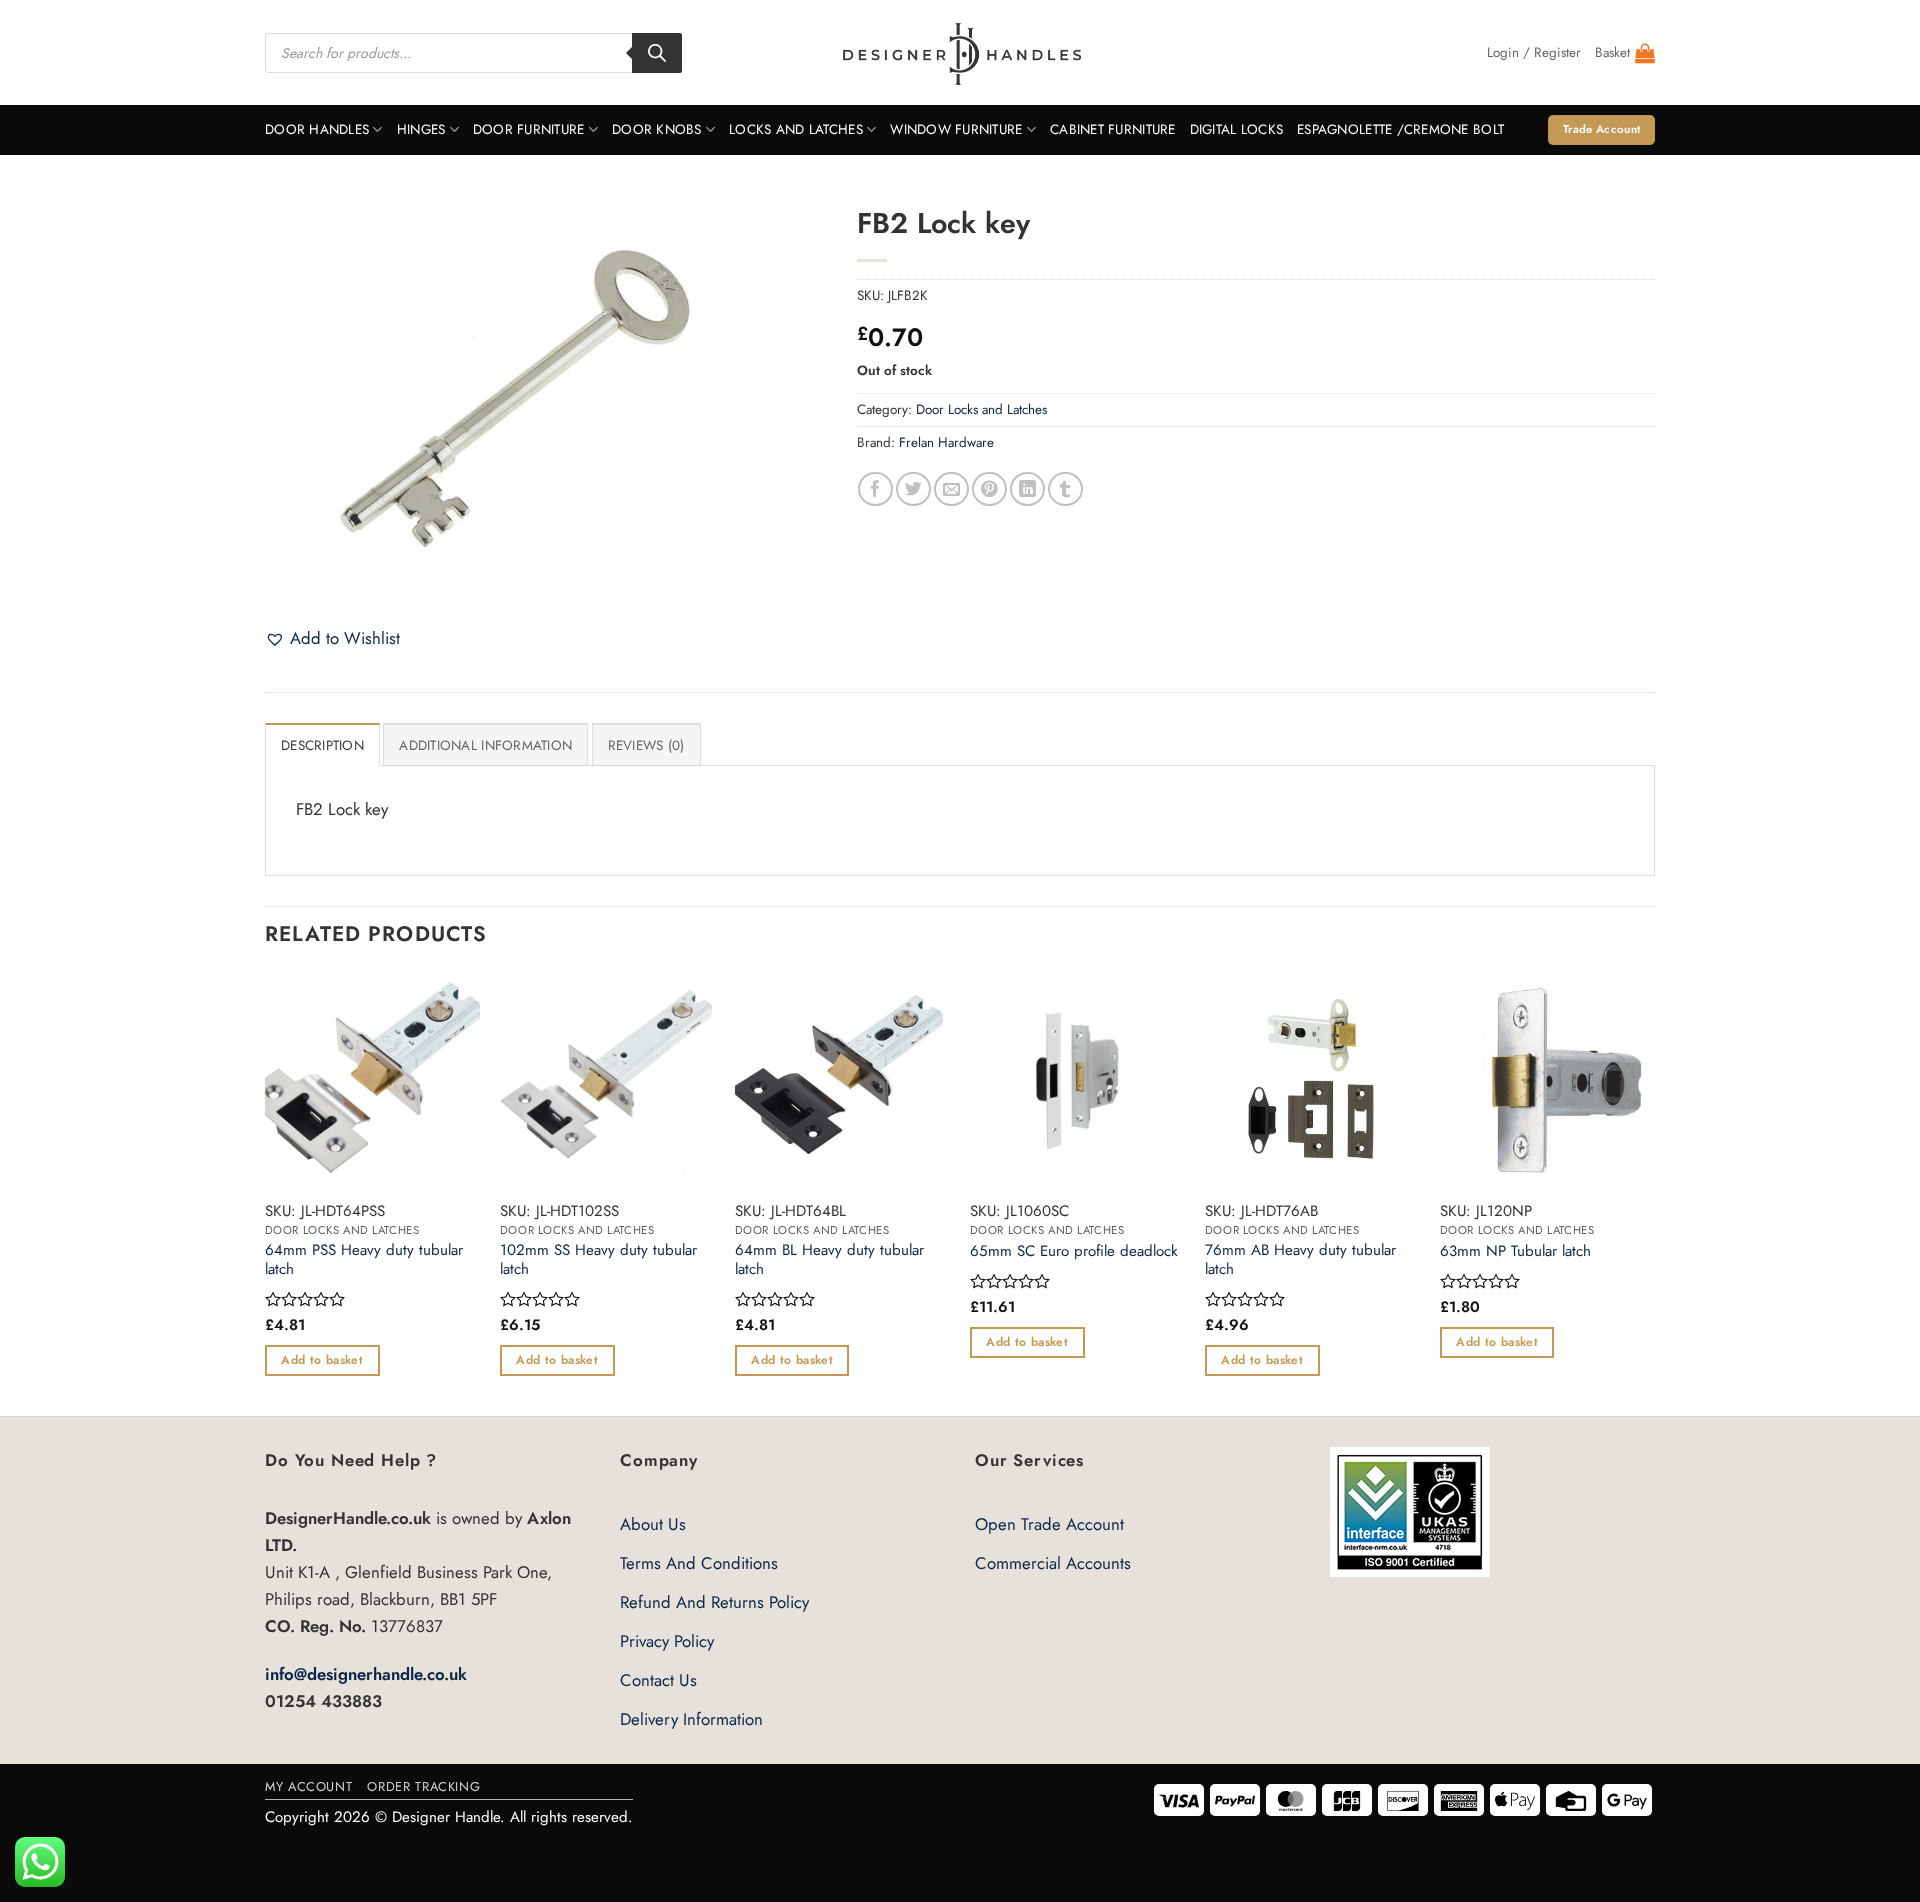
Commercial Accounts (1053, 1563)
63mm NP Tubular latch (1515, 1252)
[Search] (657, 53)
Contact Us (658, 1680)
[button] (1534, 53)
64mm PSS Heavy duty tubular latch (364, 1260)
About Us (653, 1524)
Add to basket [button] (322, 1360)
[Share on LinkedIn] (1027, 489)
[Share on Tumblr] (1065, 489)
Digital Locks (1237, 129)
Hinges (421, 129)
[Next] (1654, 1193)
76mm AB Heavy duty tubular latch (1300, 1260)
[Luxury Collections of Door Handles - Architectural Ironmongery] (960, 53)
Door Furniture (529, 129)
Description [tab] (322, 745)
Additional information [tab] (485, 745)
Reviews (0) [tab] (646, 745)
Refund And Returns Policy (714, 1602)
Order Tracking (423, 1786)
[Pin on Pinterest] (989, 489)
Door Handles (317, 129)
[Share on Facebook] (875, 489)
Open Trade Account (1049, 1524)
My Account (308, 1786)
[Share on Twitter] (913, 489)
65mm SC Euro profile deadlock (1074, 1252)
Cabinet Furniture (1113, 129)
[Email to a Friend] (951, 489)
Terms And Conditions (699, 1563)
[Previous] (266, 1193)
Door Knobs (657, 129)
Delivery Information (691, 1719)
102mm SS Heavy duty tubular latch (598, 1260)
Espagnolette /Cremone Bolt (1400, 129)
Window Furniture (956, 129)
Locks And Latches (796, 129)
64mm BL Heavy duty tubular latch (829, 1260)
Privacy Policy (667, 1641)
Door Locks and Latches (981, 409)
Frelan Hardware (946, 442)
